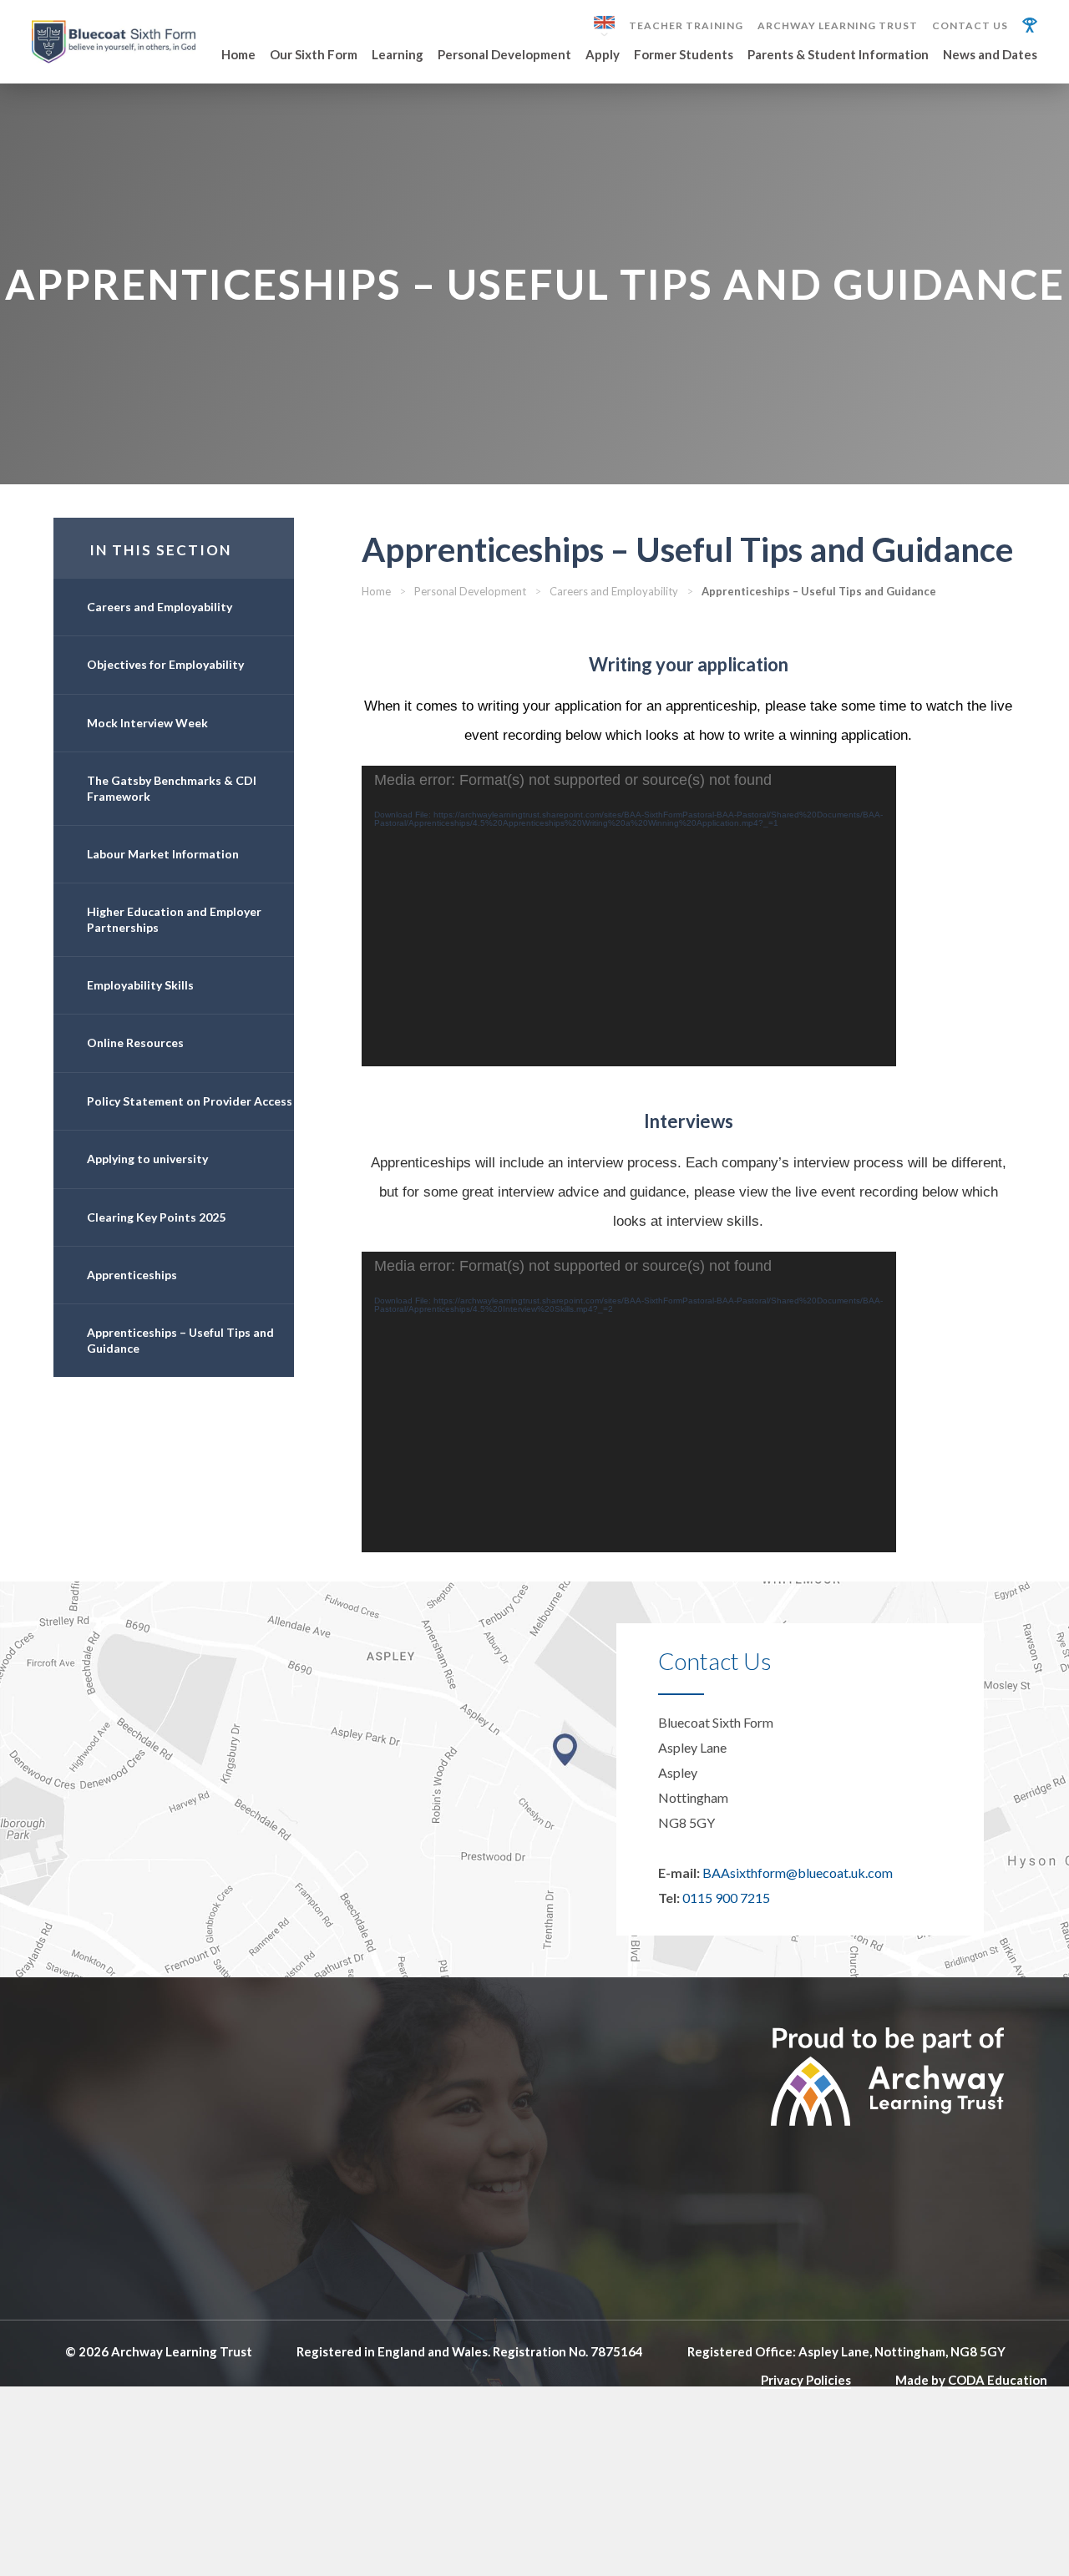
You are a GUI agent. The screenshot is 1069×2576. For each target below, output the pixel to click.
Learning (398, 55)
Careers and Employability (160, 607)
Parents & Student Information (838, 55)
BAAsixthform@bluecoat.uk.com (798, 1873)
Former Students (684, 55)
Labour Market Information (163, 854)
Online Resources (135, 1043)
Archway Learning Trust (838, 26)
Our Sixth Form (314, 55)
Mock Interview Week (147, 723)
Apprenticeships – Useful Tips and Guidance (180, 1340)
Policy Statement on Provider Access (190, 1101)
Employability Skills (140, 985)
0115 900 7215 (726, 1898)
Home (238, 55)
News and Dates (990, 55)
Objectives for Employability (165, 664)
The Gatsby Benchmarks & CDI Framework (172, 788)
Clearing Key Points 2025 (156, 1217)
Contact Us (970, 26)
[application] (629, 916)
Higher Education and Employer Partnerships (174, 919)
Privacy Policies (806, 2380)
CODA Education (998, 2380)
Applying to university (147, 1159)
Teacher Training (686, 26)
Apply (603, 55)
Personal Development (504, 55)
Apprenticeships (132, 1275)
